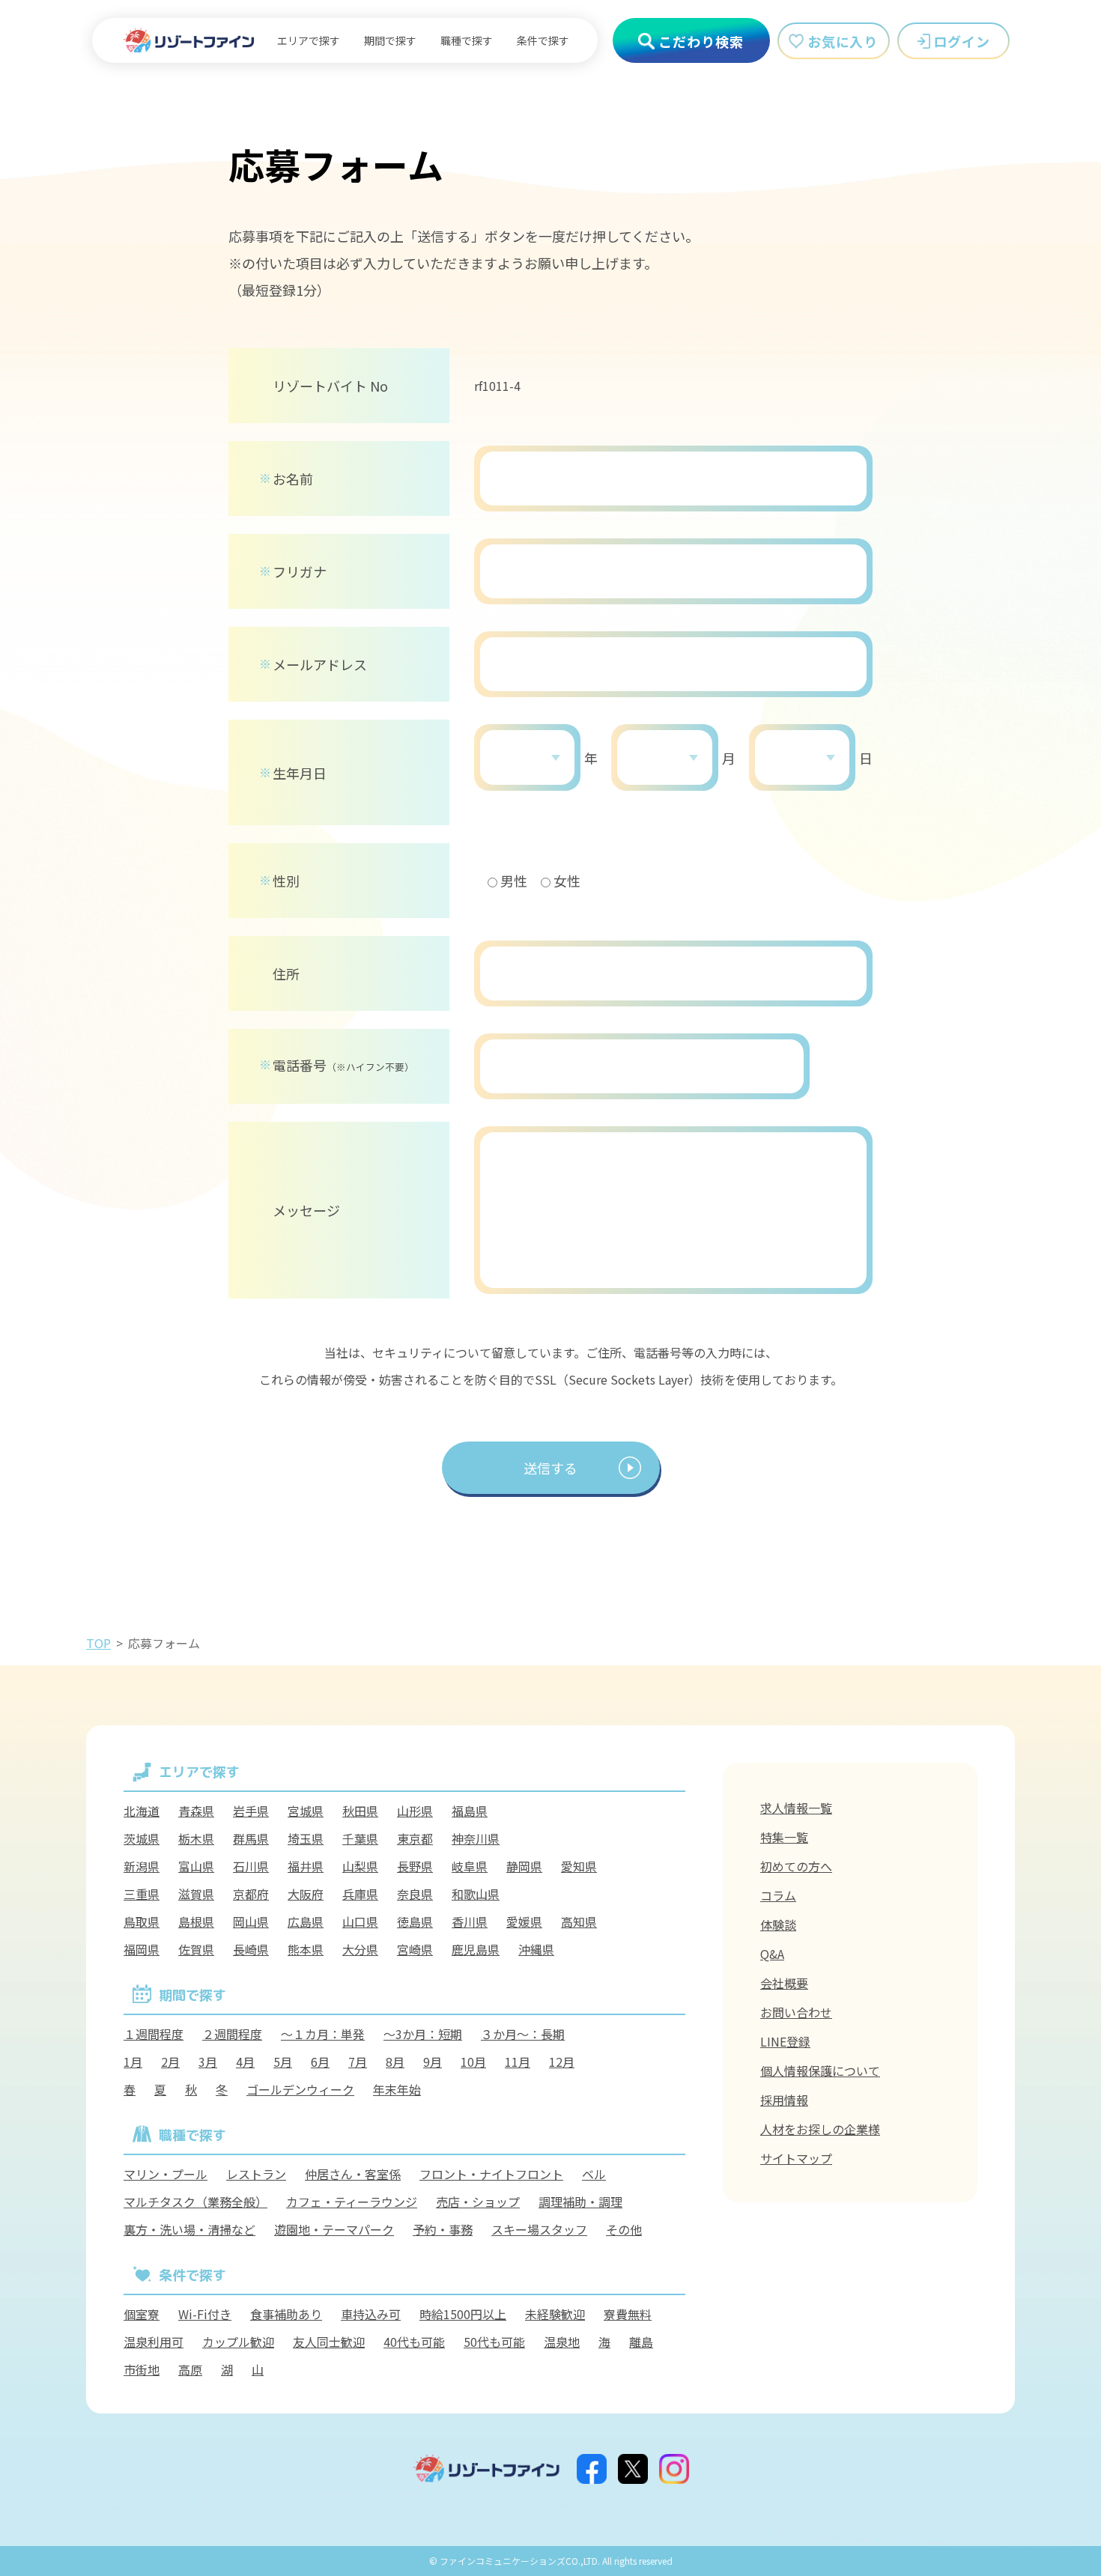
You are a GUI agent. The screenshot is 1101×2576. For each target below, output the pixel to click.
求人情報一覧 (796, 1808)
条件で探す (543, 40)
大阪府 (306, 1894)
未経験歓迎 (555, 2314)
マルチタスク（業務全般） (195, 2202)
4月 (245, 2062)
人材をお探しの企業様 (820, 2129)
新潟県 (142, 1866)
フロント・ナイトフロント (491, 2174)
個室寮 (142, 2314)
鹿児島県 (476, 1949)
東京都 (415, 1838)
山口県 (360, 1922)
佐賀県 (196, 1949)
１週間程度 (154, 2034)
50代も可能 (494, 2342)
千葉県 (360, 1838)
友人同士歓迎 (329, 2342)
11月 (518, 2062)
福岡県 (142, 1949)
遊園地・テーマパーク (334, 2229)
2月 (170, 2062)
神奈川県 (476, 1838)
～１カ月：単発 (323, 2034)
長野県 (415, 1866)
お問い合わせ (796, 2012)
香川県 (470, 1922)
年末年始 (397, 2089)
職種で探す (467, 40)
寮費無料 (628, 2314)
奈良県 (415, 1894)
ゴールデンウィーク (300, 2089)
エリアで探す (309, 40)
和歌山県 (476, 1894)
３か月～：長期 (523, 2034)
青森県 (196, 1811)
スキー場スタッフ (539, 2229)
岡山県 (251, 1922)
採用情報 (784, 2100)
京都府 (251, 1894)
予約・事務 (443, 2229)
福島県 (470, 1811)
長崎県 (251, 1949)
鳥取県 (142, 1922)
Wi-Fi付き (205, 2314)
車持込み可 (371, 2314)
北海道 (142, 1811)
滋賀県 (196, 1894)
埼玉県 (306, 1838)
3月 (208, 2062)
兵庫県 (360, 1894)
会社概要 (784, 1983)
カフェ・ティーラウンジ (352, 2202)
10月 (473, 2062)
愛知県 (579, 1866)
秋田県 (360, 1811)
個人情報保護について (820, 2071)
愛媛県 (524, 1922)
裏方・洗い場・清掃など (189, 2229)
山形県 (415, 1811)
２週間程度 (232, 2034)
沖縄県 (536, 1949)
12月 (562, 2062)
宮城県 (306, 1811)
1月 (133, 2062)
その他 (624, 2229)
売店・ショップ (478, 2202)
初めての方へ (796, 1866)
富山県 (196, 1866)
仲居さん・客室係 (353, 2174)
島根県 (196, 1922)
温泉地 (562, 2342)
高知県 (579, 1922)
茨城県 (142, 1838)
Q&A (772, 1954)
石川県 (251, 1866)
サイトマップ (796, 2158)
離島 (641, 2342)
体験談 (778, 1925)
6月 (320, 2062)
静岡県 (524, 1866)
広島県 (306, 1922)
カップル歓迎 (238, 2342)
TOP (98, 1643)
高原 (190, 2369)
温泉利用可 (154, 2342)
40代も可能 (414, 2342)
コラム (778, 1895)
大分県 (360, 1949)
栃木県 (196, 1838)
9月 (433, 2062)
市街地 (142, 2369)
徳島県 (415, 1922)
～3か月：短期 (423, 2034)
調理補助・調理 (580, 2202)
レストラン (256, 2174)
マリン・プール (166, 2174)
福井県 (306, 1866)
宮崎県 (415, 1949)
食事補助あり (286, 2314)
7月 (358, 2062)
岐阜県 (470, 1866)
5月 (283, 2062)
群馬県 (251, 1838)
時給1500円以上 (463, 2314)
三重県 (142, 1894)
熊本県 (306, 1949)
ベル (594, 2174)
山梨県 (360, 1866)
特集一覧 (784, 1837)
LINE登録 (785, 2041)
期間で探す (390, 40)
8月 (395, 2062)
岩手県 (251, 1811)
